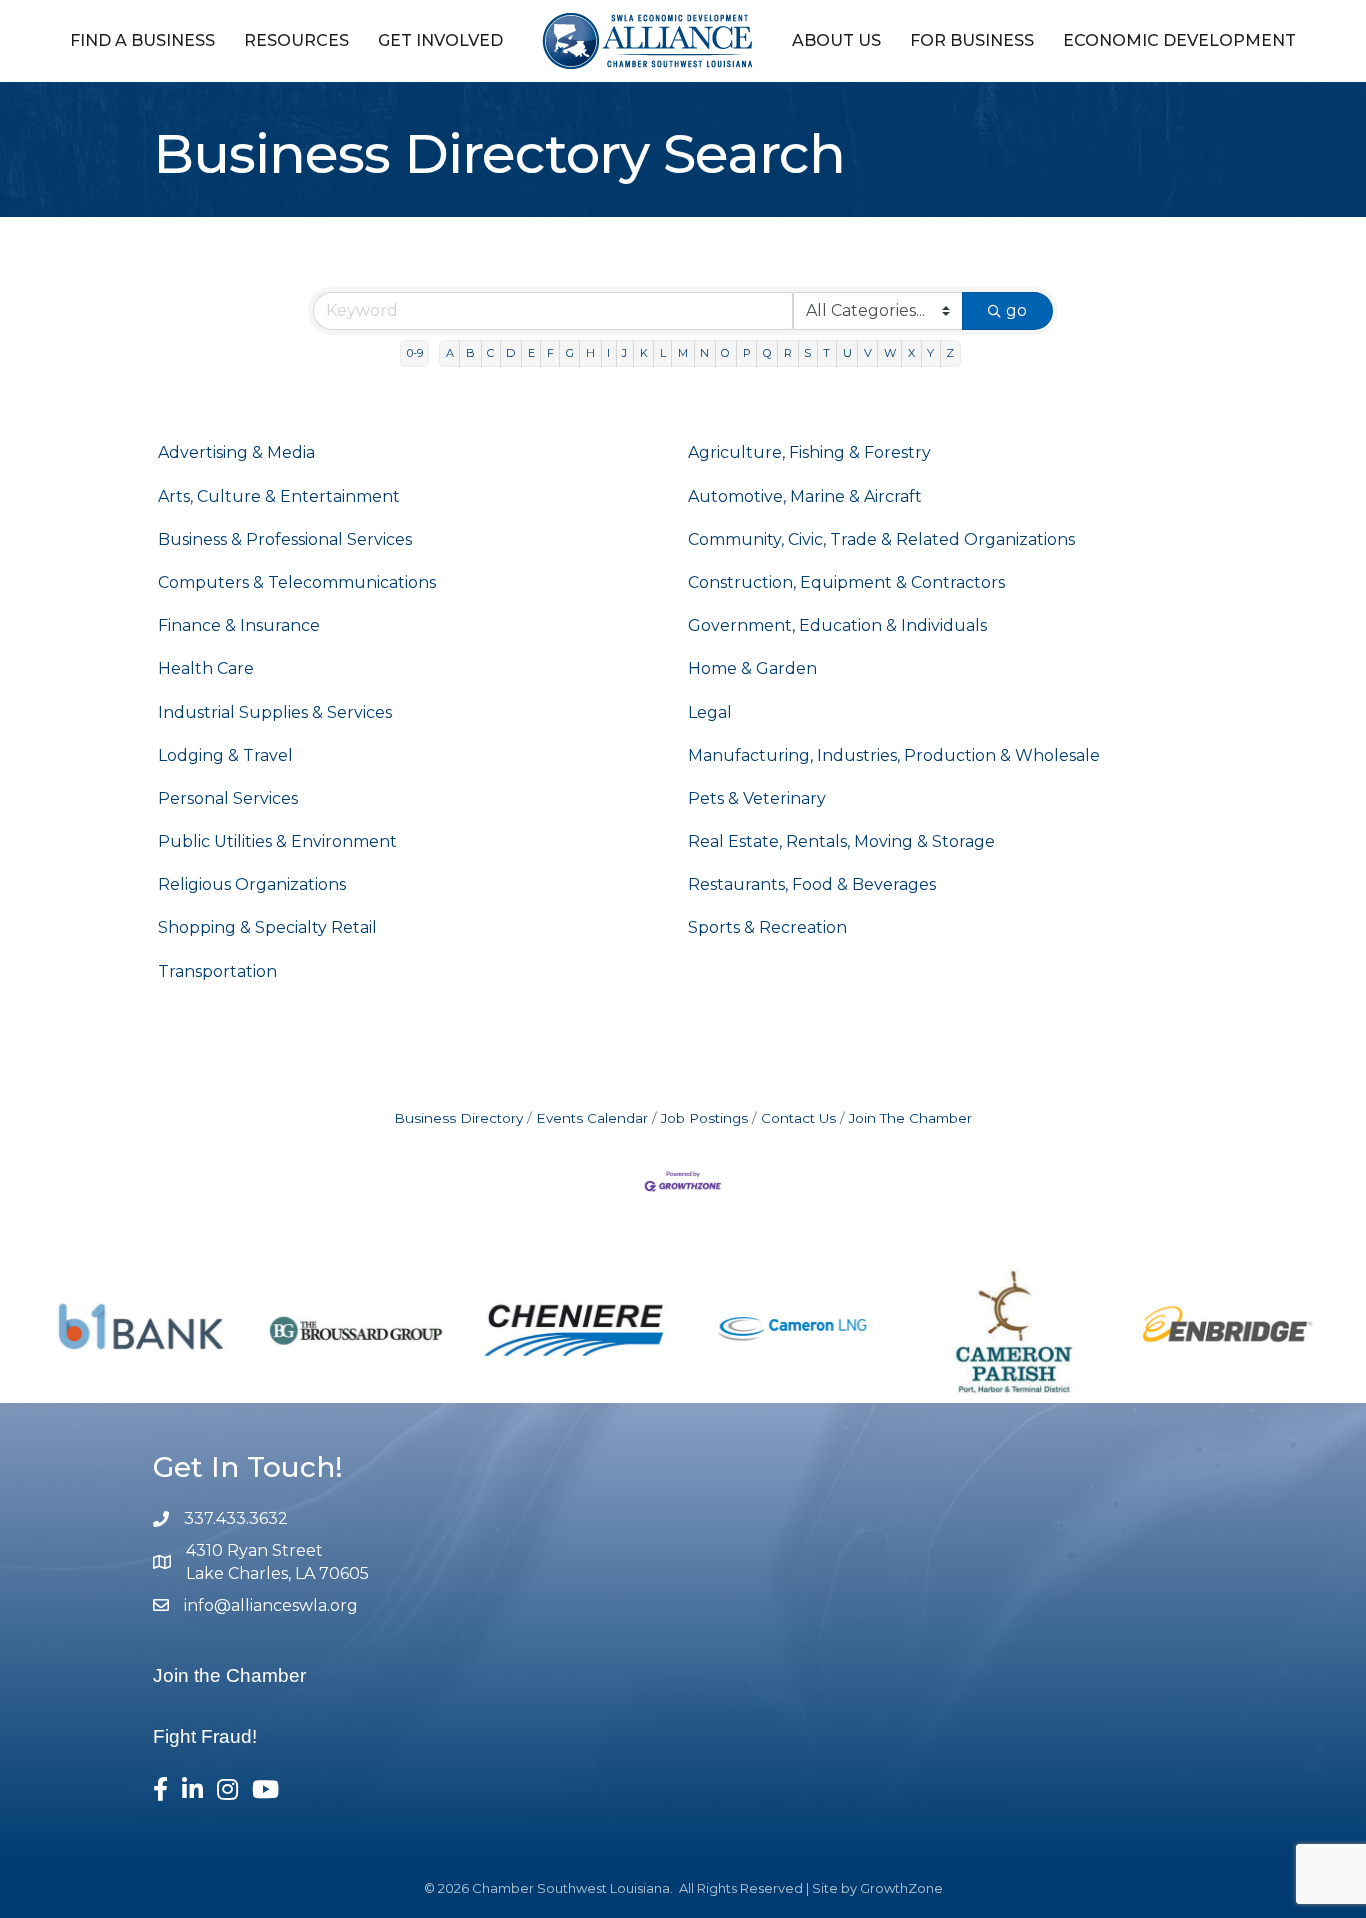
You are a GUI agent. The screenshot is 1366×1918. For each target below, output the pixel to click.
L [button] (663, 353)
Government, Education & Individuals (837, 625)
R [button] (788, 353)
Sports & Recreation (767, 927)
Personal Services (228, 798)
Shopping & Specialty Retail (267, 927)
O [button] (725, 353)
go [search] (1016, 310)
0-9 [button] (415, 353)
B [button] (470, 353)
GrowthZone (901, 1888)
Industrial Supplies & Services (275, 712)
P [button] (747, 353)
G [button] (570, 353)
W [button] (890, 353)
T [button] (826, 353)
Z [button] (950, 353)
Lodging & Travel (225, 755)
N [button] (704, 353)
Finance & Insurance (239, 625)
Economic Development (1179, 40)
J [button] (624, 353)
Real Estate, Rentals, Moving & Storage (841, 841)
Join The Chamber (910, 1118)
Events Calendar (592, 1118)
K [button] (644, 353)
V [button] (868, 353)
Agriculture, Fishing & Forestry (809, 452)
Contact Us (798, 1118)
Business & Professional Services (285, 539)
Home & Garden (752, 668)
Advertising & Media (236, 452)
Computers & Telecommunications (297, 582)
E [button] (531, 353)
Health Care (206, 668)
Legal (710, 712)
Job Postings (704, 1118)
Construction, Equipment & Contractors (846, 582)
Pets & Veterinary (757, 798)
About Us (836, 40)
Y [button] (930, 353)
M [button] (683, 353)
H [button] (590, 353)
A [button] (450, 353)
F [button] (550, 353)
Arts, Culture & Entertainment (279, 496)
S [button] (807, 353)
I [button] (608, 353)
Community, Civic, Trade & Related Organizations (881, 539)
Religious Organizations (252, 884)
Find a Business (142, 40)
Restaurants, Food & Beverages (812, 884)
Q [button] (767, 353)
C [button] (490, 353)
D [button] (510, 353)
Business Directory (458, 1118)
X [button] (911, 353)
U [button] (847, 353)
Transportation (217, 971)
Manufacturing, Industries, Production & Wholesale (894, 755)
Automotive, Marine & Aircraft (805, 496)
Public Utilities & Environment (277, 841)
